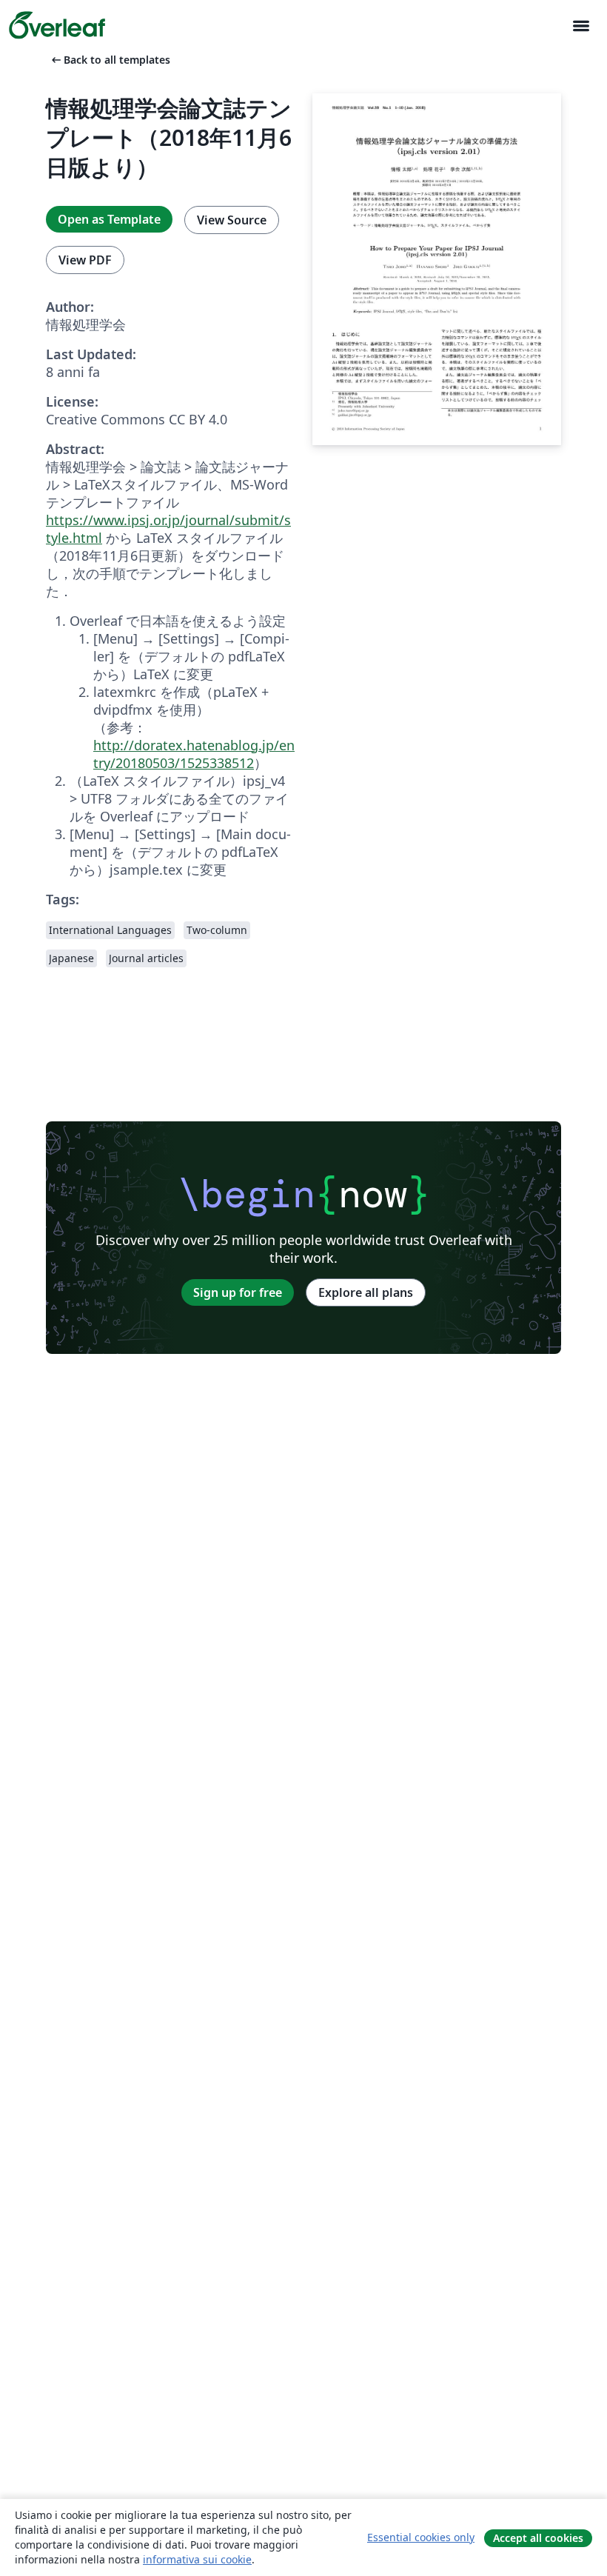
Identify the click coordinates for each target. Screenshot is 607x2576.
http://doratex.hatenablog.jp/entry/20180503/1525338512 (194, 754)
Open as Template (109, 219)
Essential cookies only (421, 2537)
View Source (232, 220)
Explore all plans (366, 1292)
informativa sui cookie (197, 2559)
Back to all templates (110, 60)
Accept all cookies (538, 2538)
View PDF (85, 260)
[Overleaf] (57, 25)
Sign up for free (238, 1292)
